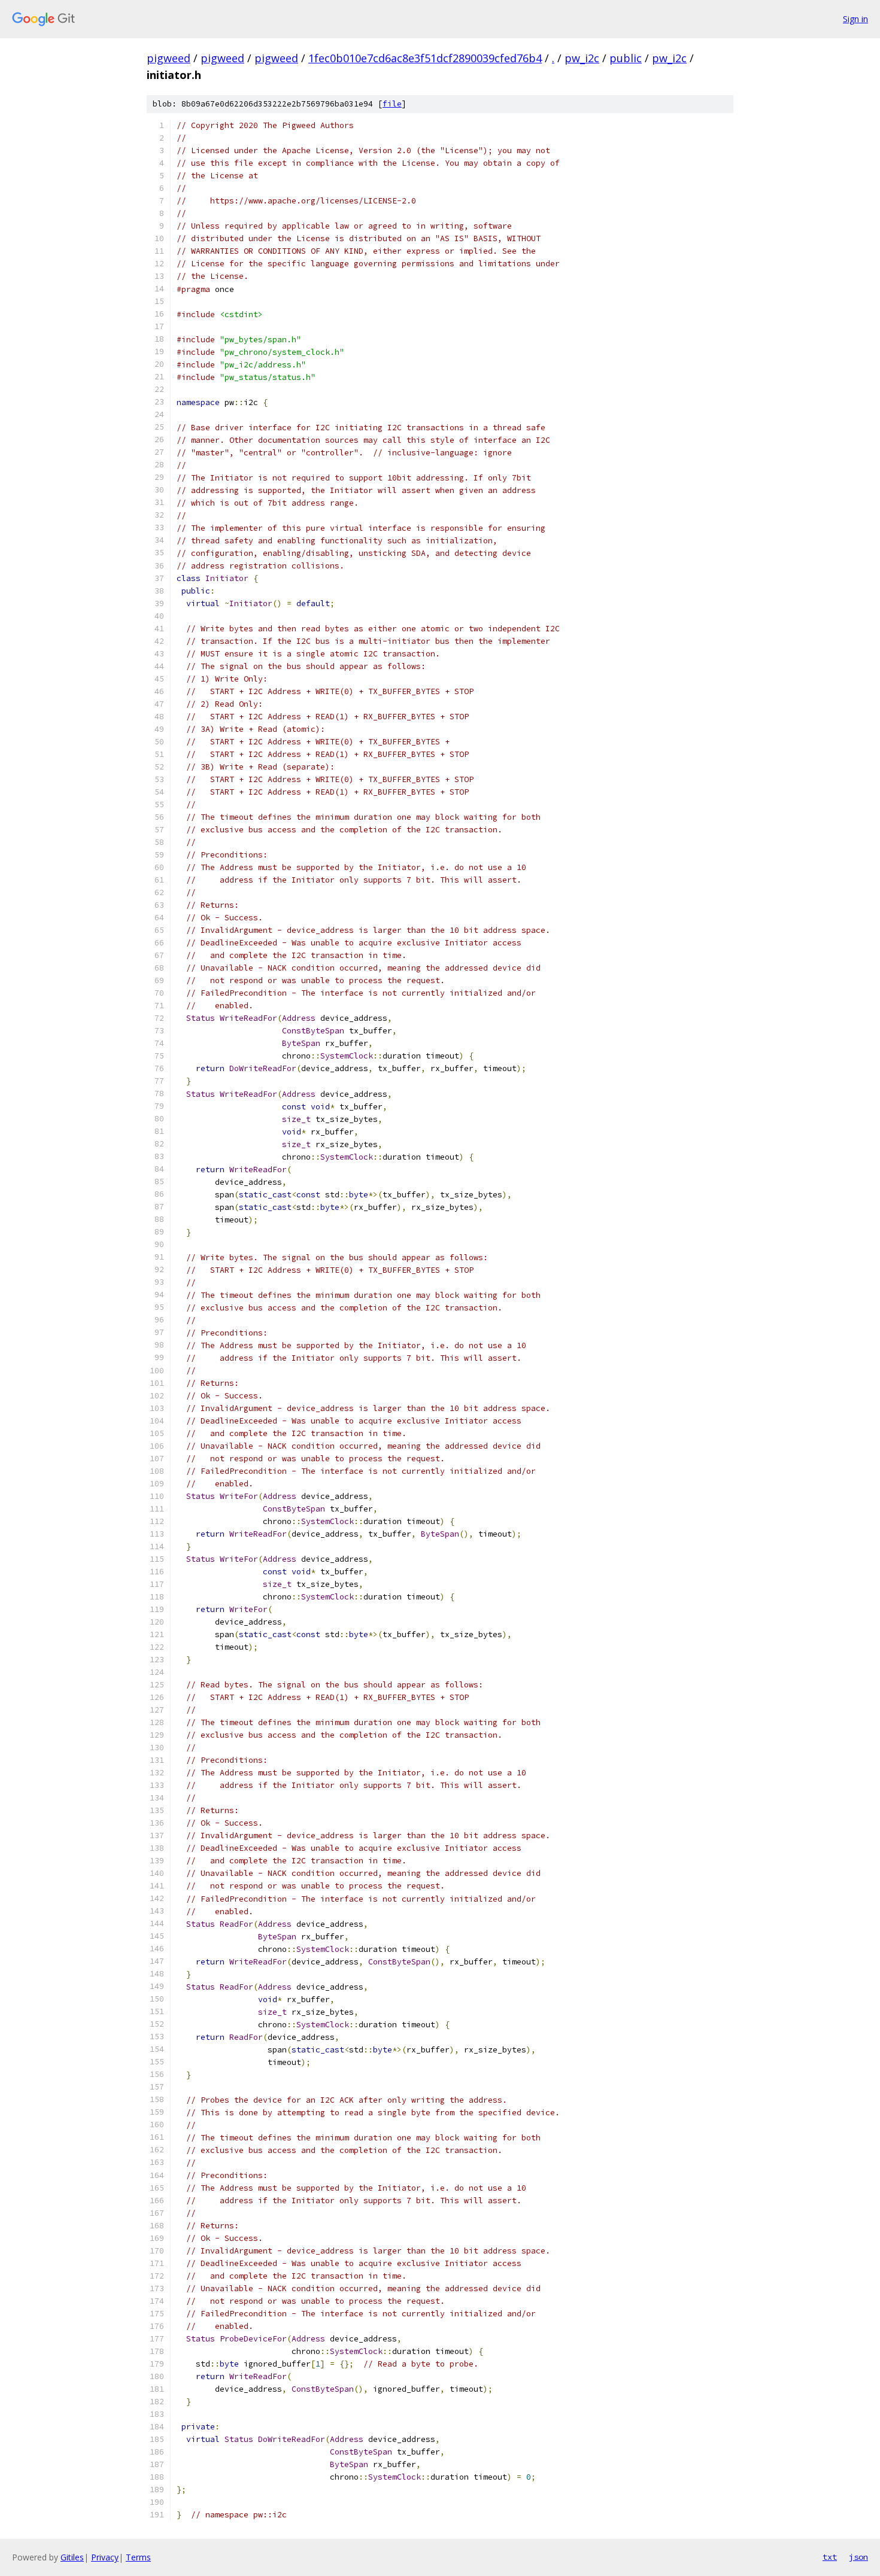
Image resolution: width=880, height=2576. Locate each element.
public (626, 58)
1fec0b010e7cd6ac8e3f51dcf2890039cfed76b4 (425, 58)
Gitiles (72, 2557)
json (858, 2557)
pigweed (169, 58)
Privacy (105, 2557)
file (392, 104)
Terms (138, 2557)
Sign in (855, 19)
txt (830, 2557)
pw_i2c (582, 58)
